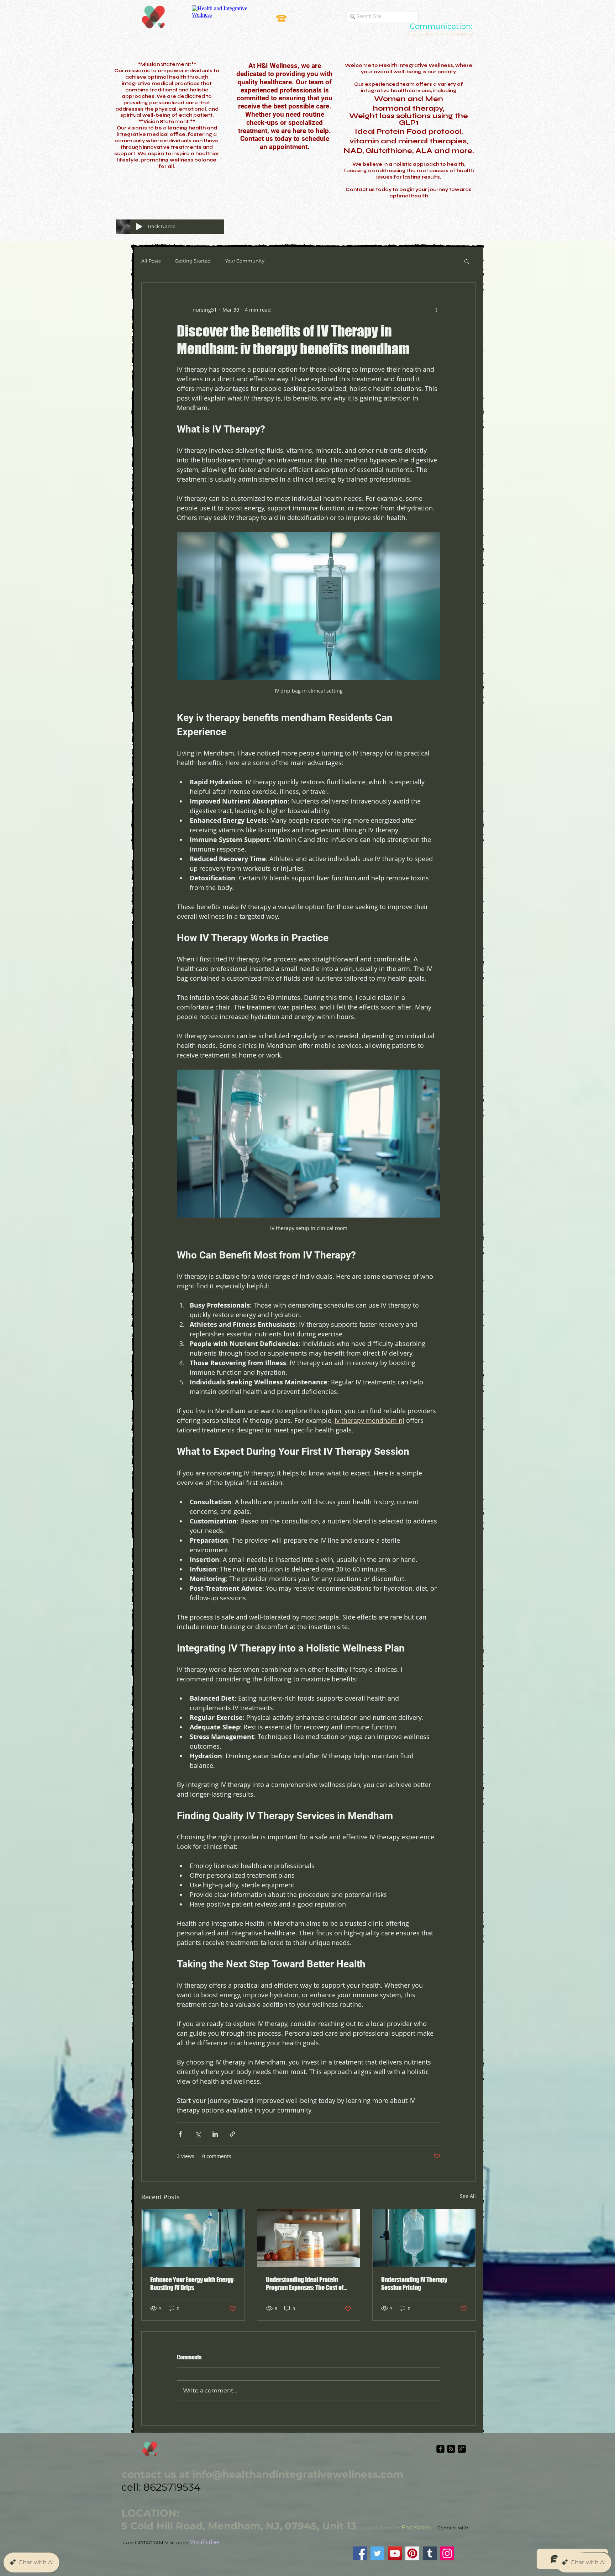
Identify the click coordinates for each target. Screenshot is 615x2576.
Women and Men (409, 99)
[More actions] (436, 310)
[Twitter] (377, 2553)
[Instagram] (447, 2553)
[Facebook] (360, 2553)
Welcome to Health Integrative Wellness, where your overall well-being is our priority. (409, 69)
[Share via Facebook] (180, 2134)
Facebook (419, 2527)
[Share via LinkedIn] (215, 2134)
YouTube (205, 2542)
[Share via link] (233, 2134)
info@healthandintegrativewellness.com (298, 2474)
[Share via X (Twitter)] (198, 2134)
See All (468, 2196)
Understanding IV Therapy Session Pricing (414, 2284)
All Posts (151, 261)
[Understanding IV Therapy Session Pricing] (424, 2238)
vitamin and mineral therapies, (409, 141)
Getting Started (193, 261)
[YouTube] (395, 2553)
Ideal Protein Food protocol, (409, 131)
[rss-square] (451, 2449)
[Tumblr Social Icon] (430, 2553)
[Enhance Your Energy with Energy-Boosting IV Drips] (193, 2238)
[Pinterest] (412, 2553)
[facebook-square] (440, 2449)
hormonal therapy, (409, 108)
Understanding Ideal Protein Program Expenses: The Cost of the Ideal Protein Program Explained (305, 2284)
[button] (467, 261)
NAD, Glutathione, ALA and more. (409, 151)
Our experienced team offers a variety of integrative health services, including (409, 88)
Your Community (245, 261)
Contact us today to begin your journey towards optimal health (409, 193)
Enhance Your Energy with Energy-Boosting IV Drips (193, 2284)
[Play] (139, 227)
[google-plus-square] (462, 2449)
